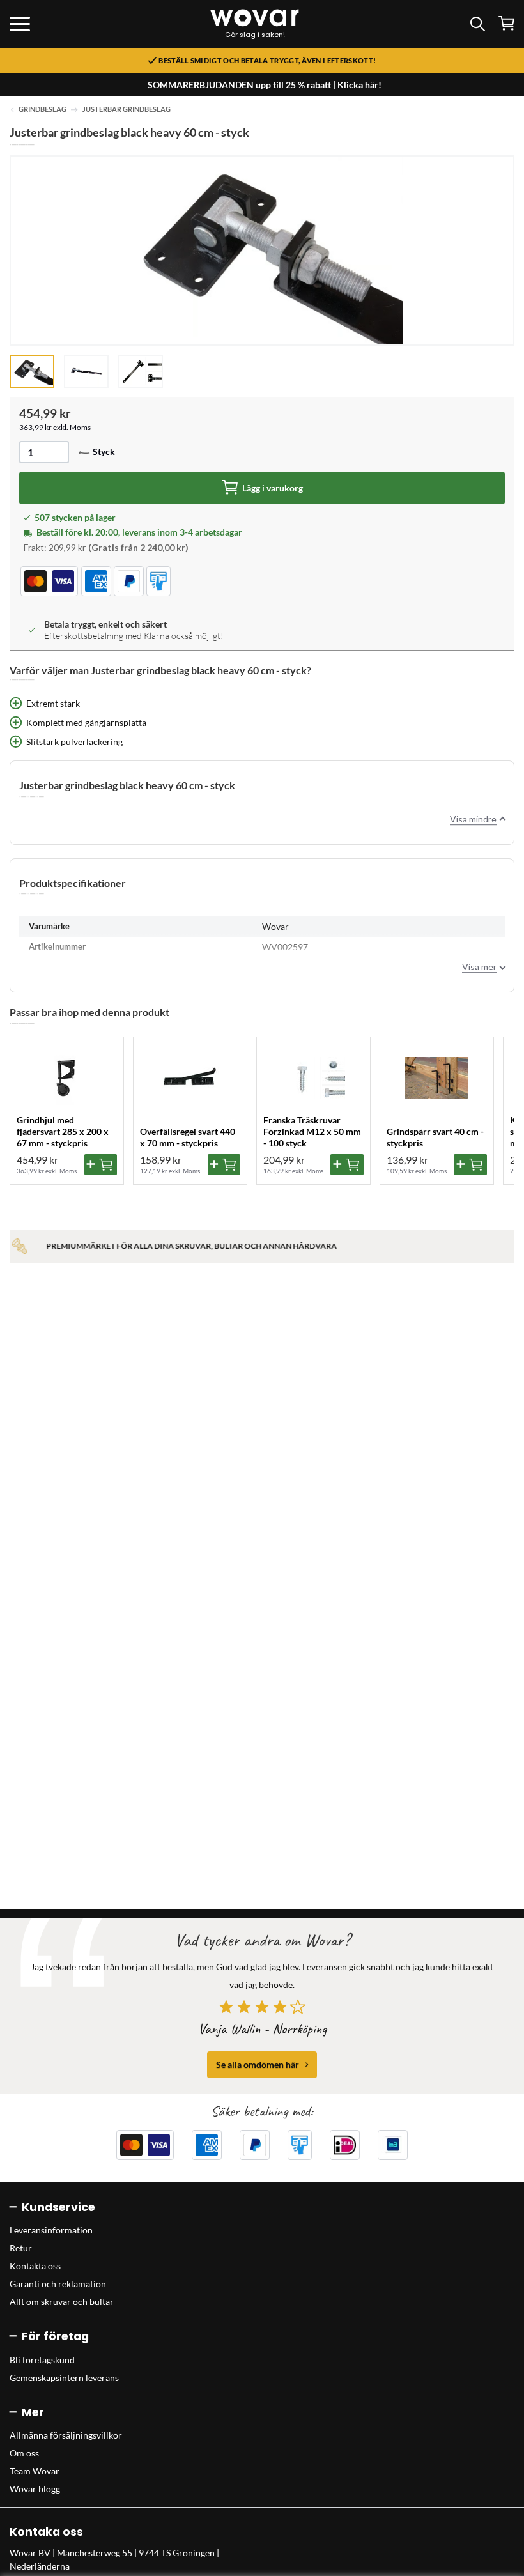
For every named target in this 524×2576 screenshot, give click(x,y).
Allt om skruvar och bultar (62, 2302)
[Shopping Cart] (506, 23)
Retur (21, 2248)
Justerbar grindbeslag (127, 109)
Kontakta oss (35, 2266)
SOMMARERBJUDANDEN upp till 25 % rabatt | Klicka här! (265, 85)
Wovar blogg (35, 2489)
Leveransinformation (51, 2230)
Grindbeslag (42, 109)
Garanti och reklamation (58, 2284)
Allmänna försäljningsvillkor (66, 2435)
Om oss (24, 2453)
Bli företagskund (42, 2360)
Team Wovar (35, 2471)
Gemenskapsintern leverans (64, 2378)
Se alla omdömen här (258, 2064)
